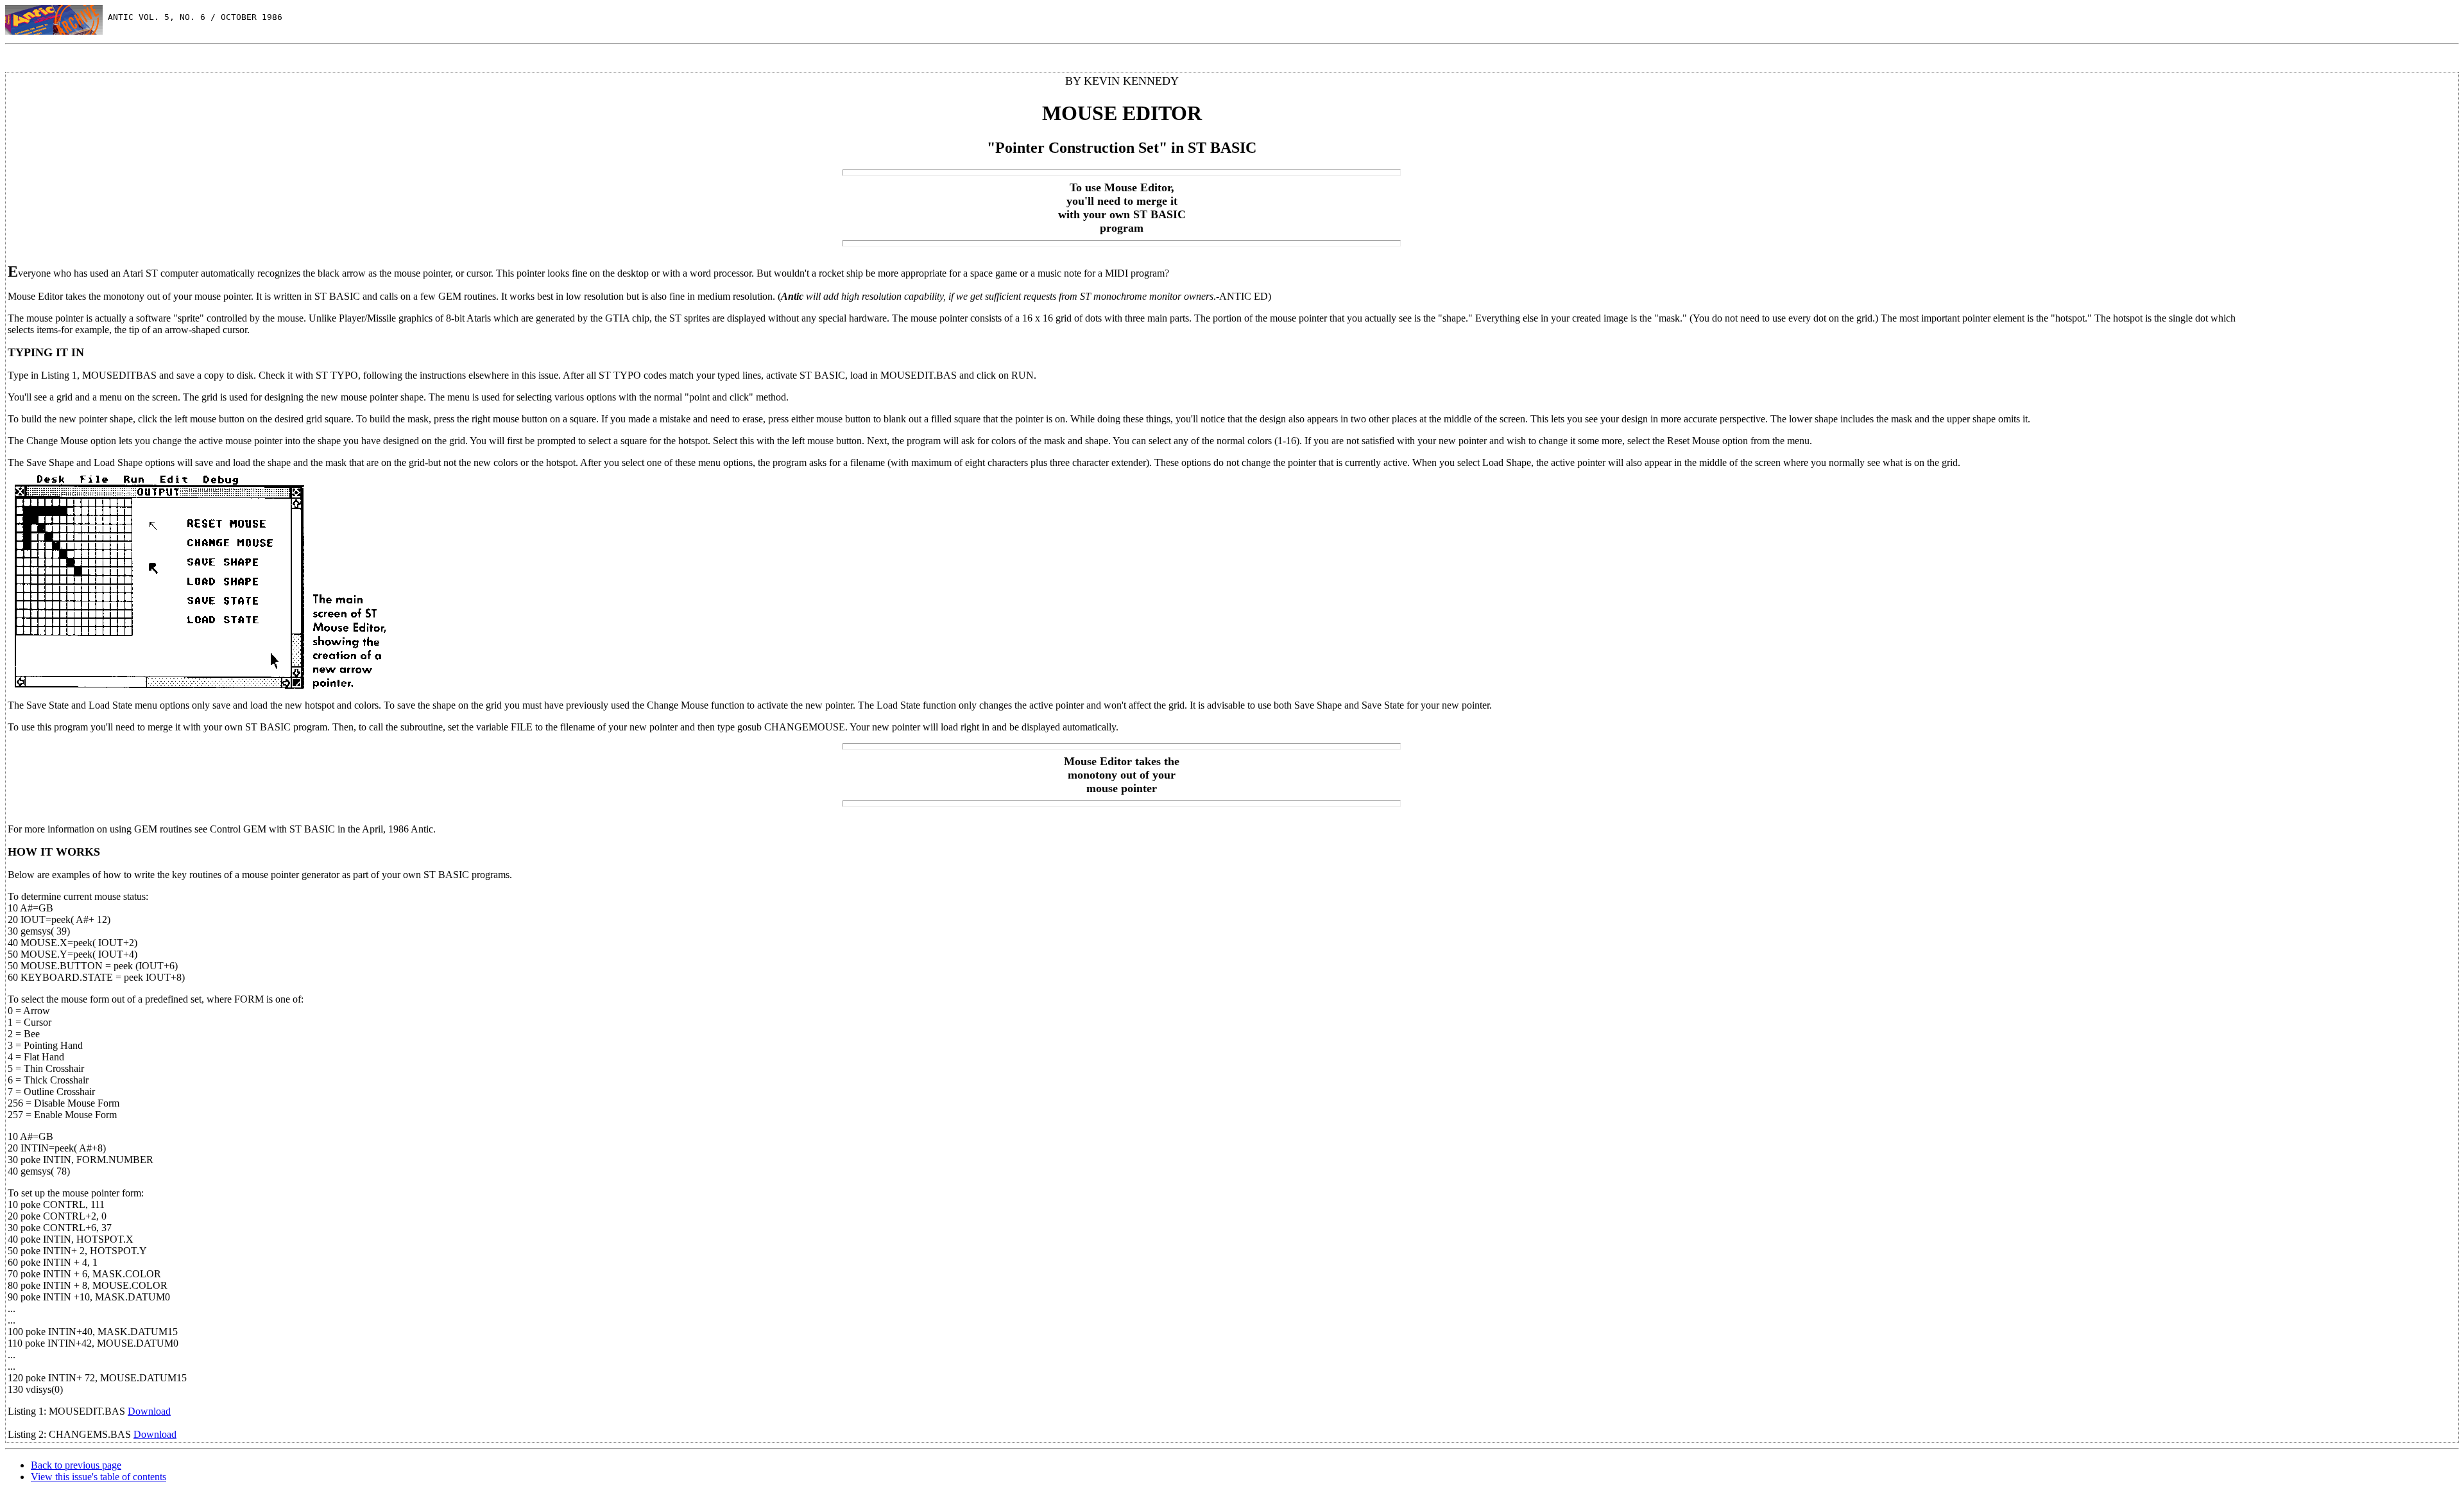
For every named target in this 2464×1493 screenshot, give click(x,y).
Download (149, 1411)
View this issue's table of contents (98, 1477)
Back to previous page (76, 1465)
